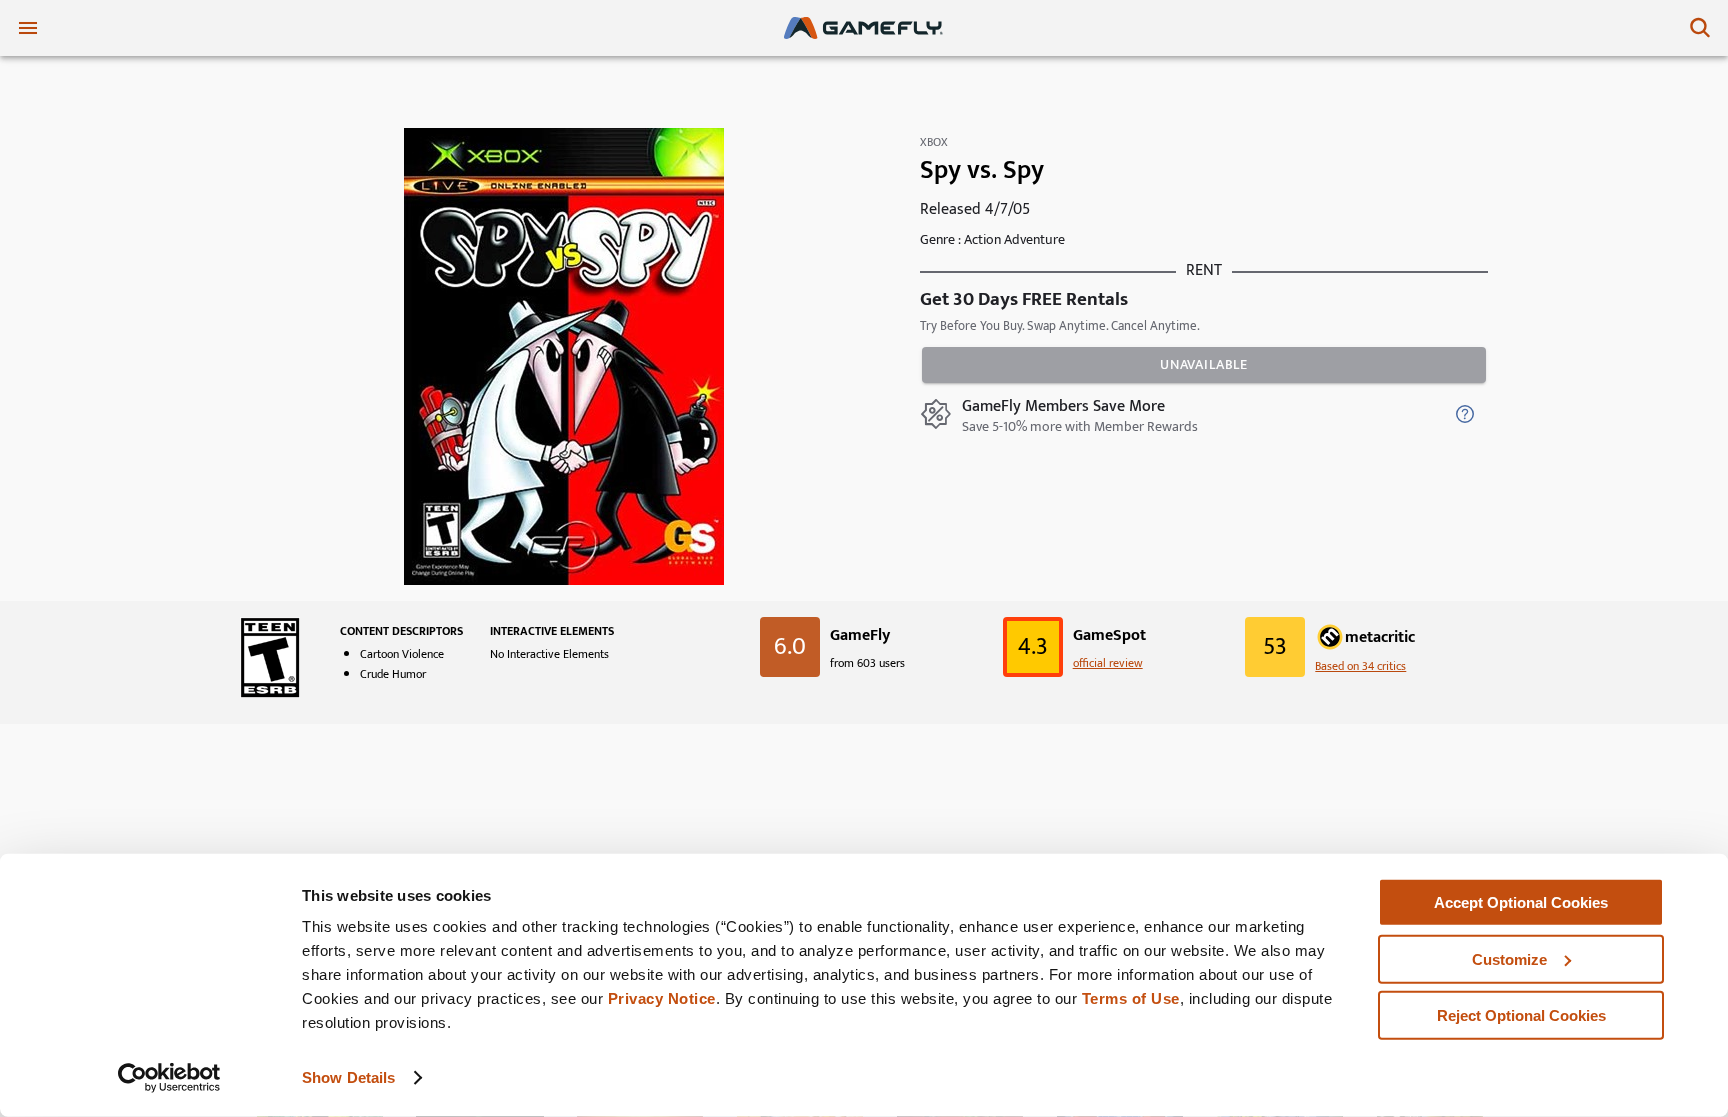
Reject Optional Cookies (1521, 1015)
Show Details (348, 1077)
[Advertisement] (864, 809)
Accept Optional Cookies (1521, 902)
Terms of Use (1131, 998)
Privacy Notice (662, 998)
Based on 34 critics (1360, 666)
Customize (1509, 958)
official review (1108, 663)
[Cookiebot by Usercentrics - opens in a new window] (169, 1078)
